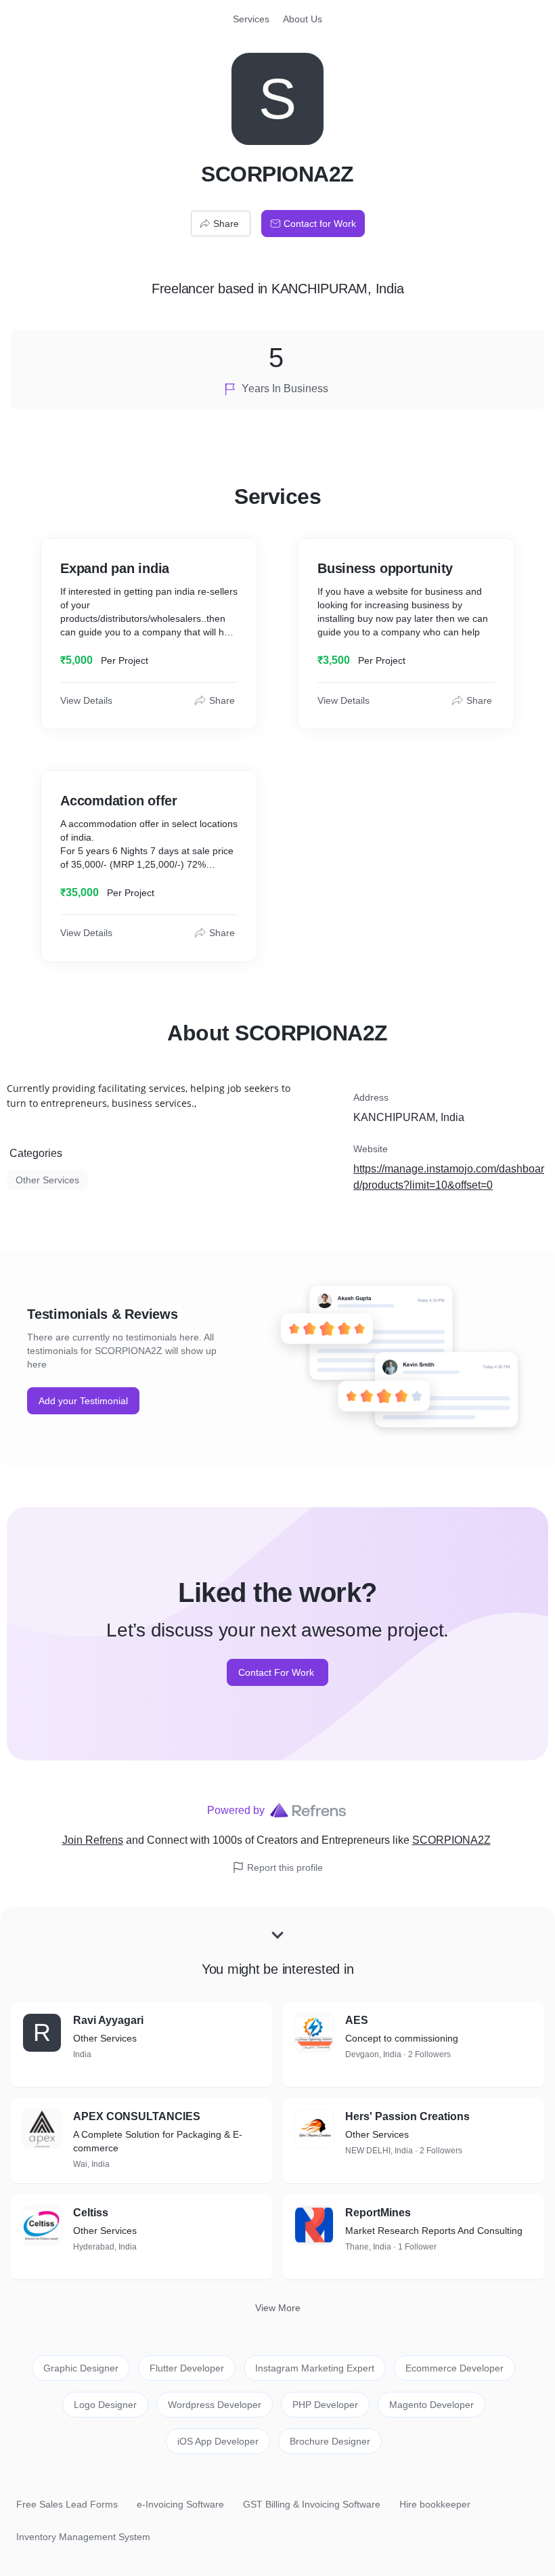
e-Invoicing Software (180, 2504)
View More (278, 2308)
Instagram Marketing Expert (315, 2368)
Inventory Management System (83, 2537)
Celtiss (91, 2213)
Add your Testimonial (83, 1401)
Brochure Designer (330, 2441)
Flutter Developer (187, 2368)
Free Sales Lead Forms (67, 2504)
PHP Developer (325, 2405)
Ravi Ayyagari (108, 2020)
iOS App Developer (218, 2441)
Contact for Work (320, 224)
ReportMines (378, 2213)
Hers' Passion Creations (407, 2116)
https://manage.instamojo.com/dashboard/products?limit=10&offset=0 (449, 1177)
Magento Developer (431, 2405)
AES (357, 2020)
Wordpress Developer (215, 2405)
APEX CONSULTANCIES (137, 2116)
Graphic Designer (81, 2368)
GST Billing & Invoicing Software (312, 2504)
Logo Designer (105, 2405)
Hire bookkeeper (435, 2504)
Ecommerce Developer (454, 2368)
